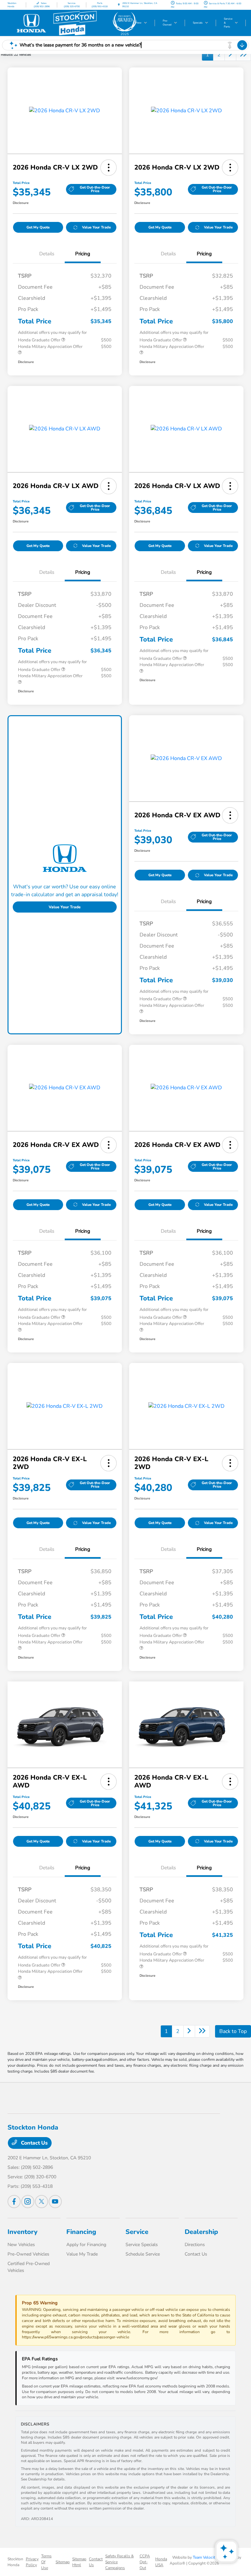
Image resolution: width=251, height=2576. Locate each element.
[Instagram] (28, 2202)
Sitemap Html (79, 2562)
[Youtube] (55, 2202)
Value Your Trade (96, 227)
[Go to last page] (243, 55)
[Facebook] (14, 2202)
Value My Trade (82, 2254)
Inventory (23, 2232)
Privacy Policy (32, 2562)
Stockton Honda (15, 2562)
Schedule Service (143, 2254)
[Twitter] (42, 2202)
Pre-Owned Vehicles (28, 2254)
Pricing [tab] (83, 254)
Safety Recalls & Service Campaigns (119, 2562)
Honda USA (161, 2562)
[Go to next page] (230, 55)
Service (137, 2232)
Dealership (201, 2232)
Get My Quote (38, 227)
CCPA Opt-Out (145, 2562)
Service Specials (142, 2245)
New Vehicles (21, 2245)
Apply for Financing (86, 2245)
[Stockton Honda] (74, 23)
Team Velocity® (207, 2557)
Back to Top (233, 2031)
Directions (195, 2245)
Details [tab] (47, 254)
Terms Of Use (46, 2562)
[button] (109, 168)
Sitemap (63, 2562)
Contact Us (34, 2143)
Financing (81, 2232)
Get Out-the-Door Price (95, 189)
